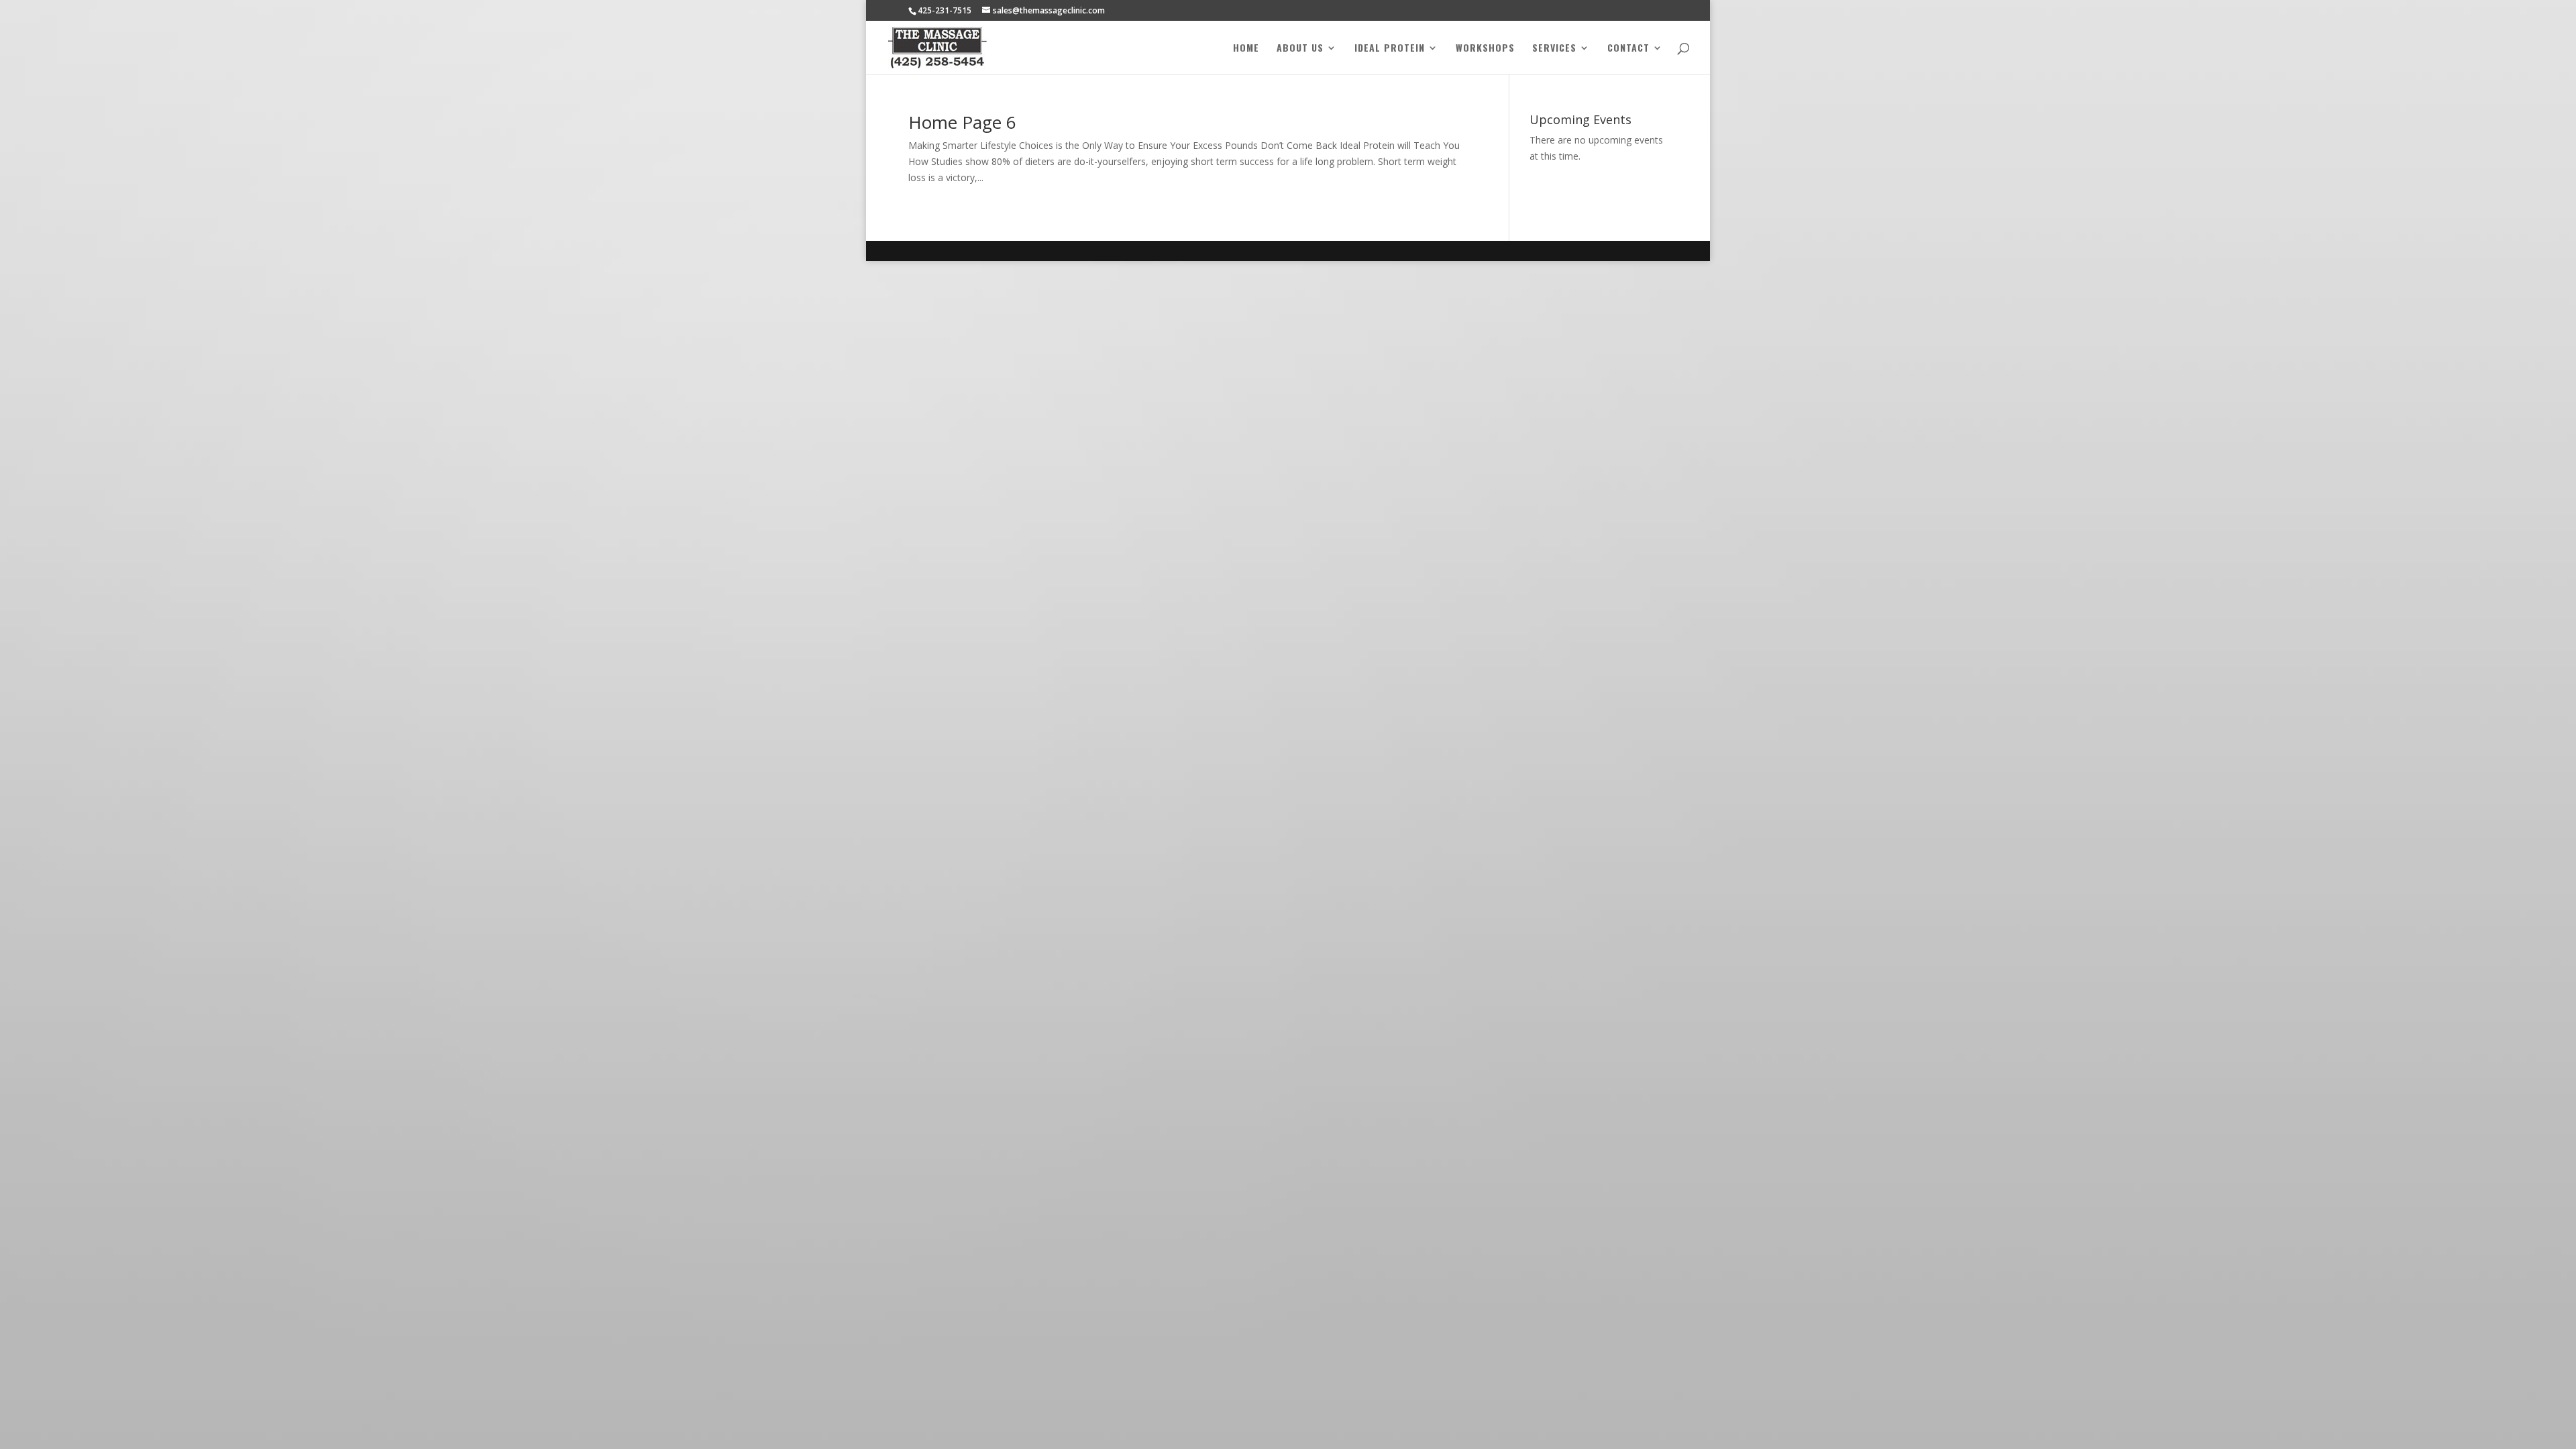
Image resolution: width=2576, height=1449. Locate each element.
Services (1554, 49)
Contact (1628, 49)
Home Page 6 (962, 122)
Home (1246, 49)
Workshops (1485, 49)
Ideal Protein (1390, 49)
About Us (1300, 49)
